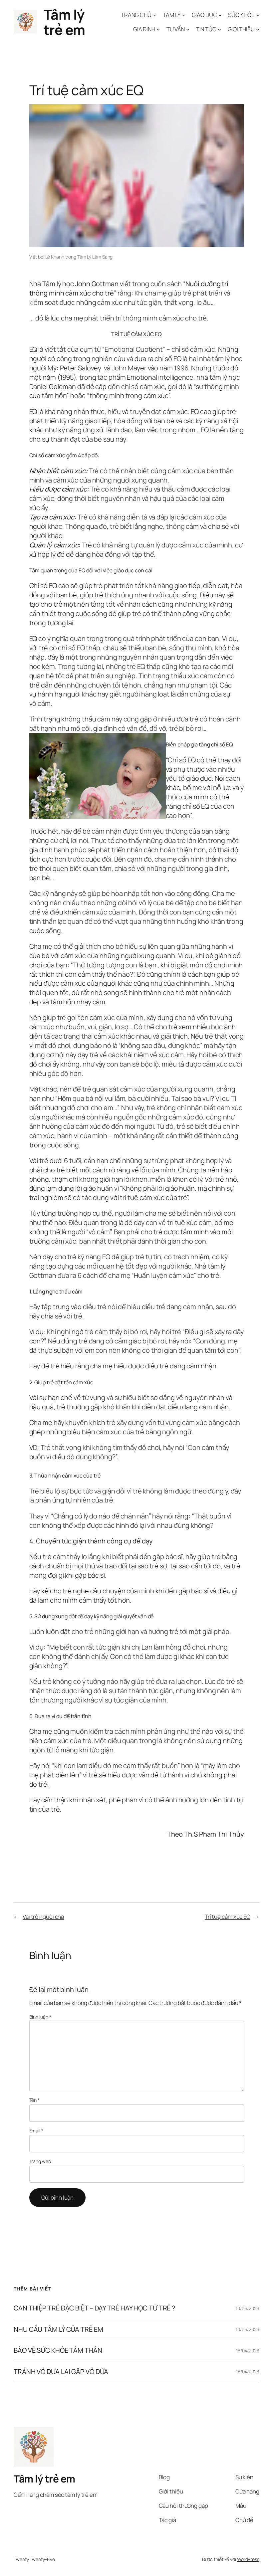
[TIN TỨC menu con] (219, 29)
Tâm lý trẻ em (64, 22)
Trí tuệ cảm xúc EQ (228, 1917)
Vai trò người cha (43, 1917)
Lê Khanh (55, 257)
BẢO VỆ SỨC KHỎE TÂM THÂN (58, 2350)
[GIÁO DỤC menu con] (220, 15)
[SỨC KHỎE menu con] (258, 15)
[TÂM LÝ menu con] (183, 15)
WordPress (248, 2559)
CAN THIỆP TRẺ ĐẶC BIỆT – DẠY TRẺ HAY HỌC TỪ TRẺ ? (94, 2308)
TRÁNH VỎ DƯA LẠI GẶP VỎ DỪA (61, 2372)
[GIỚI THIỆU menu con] (258, 29)
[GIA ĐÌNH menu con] (158, 29)
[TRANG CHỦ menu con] (154, 15)
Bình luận (40, 2017)
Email (36, 2131)
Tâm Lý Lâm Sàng (95, 257)
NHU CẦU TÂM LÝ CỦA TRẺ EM (58, 2329)
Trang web (40, 2161)
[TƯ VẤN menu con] (188, 29)
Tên (35, 2100)
